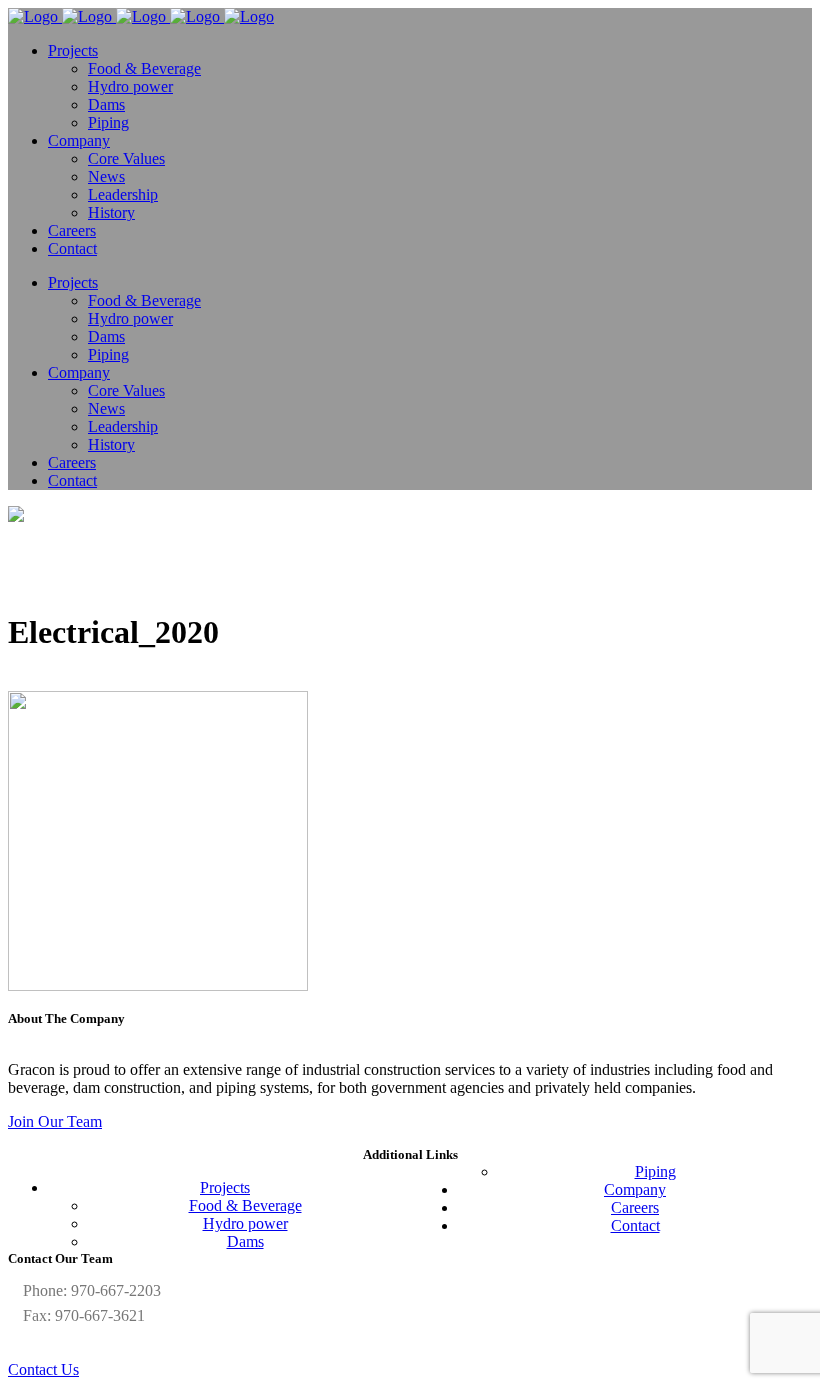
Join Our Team (55, 1121)
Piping (655, 1171)
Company (635, 1189)
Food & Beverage (245, 1205)
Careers (635, 1207)
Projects (225, 1187)
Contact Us (43, 1369)
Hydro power (245, 1223)
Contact (635, 1225)
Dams (245, 1241)
